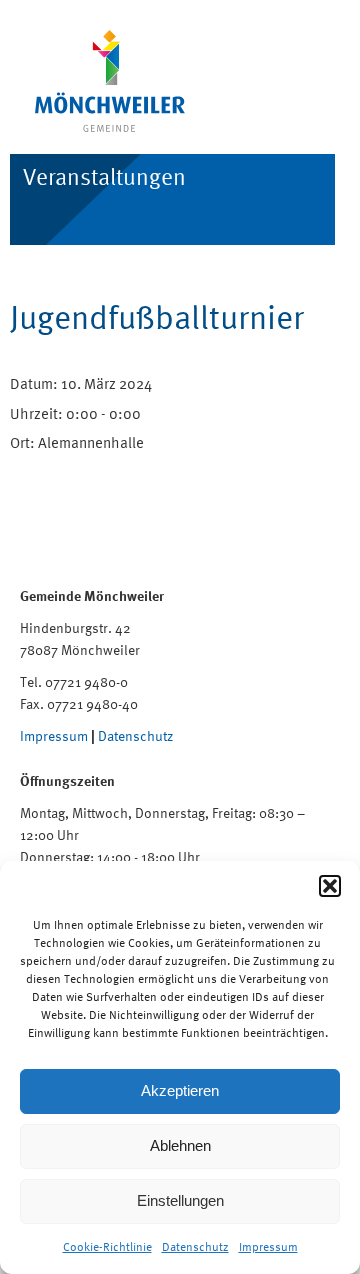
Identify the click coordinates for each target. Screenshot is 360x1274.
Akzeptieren (180, 1090)
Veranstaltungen (104, 176)
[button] (330, 886)
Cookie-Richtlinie (107, 1247)
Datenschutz (195, 1247)
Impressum (268, 1247)
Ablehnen (180, 1145)
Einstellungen (180, 1200)
